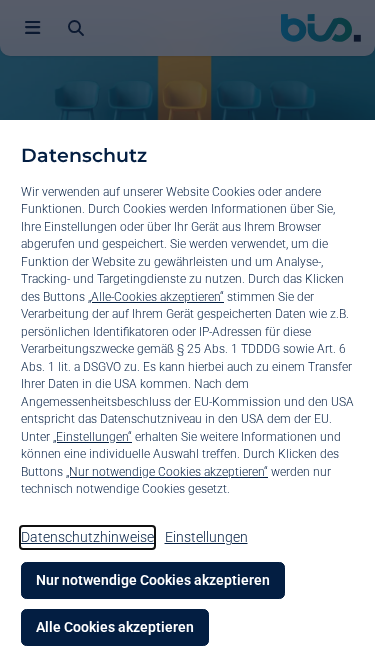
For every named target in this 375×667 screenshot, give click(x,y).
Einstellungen (206, 537)
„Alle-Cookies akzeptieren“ (156, 297)
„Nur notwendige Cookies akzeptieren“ (167, 472)
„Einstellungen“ (92, 437)
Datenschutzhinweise (87, 537)
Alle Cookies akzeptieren (115, 627)
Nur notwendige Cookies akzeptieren (153, 580)
